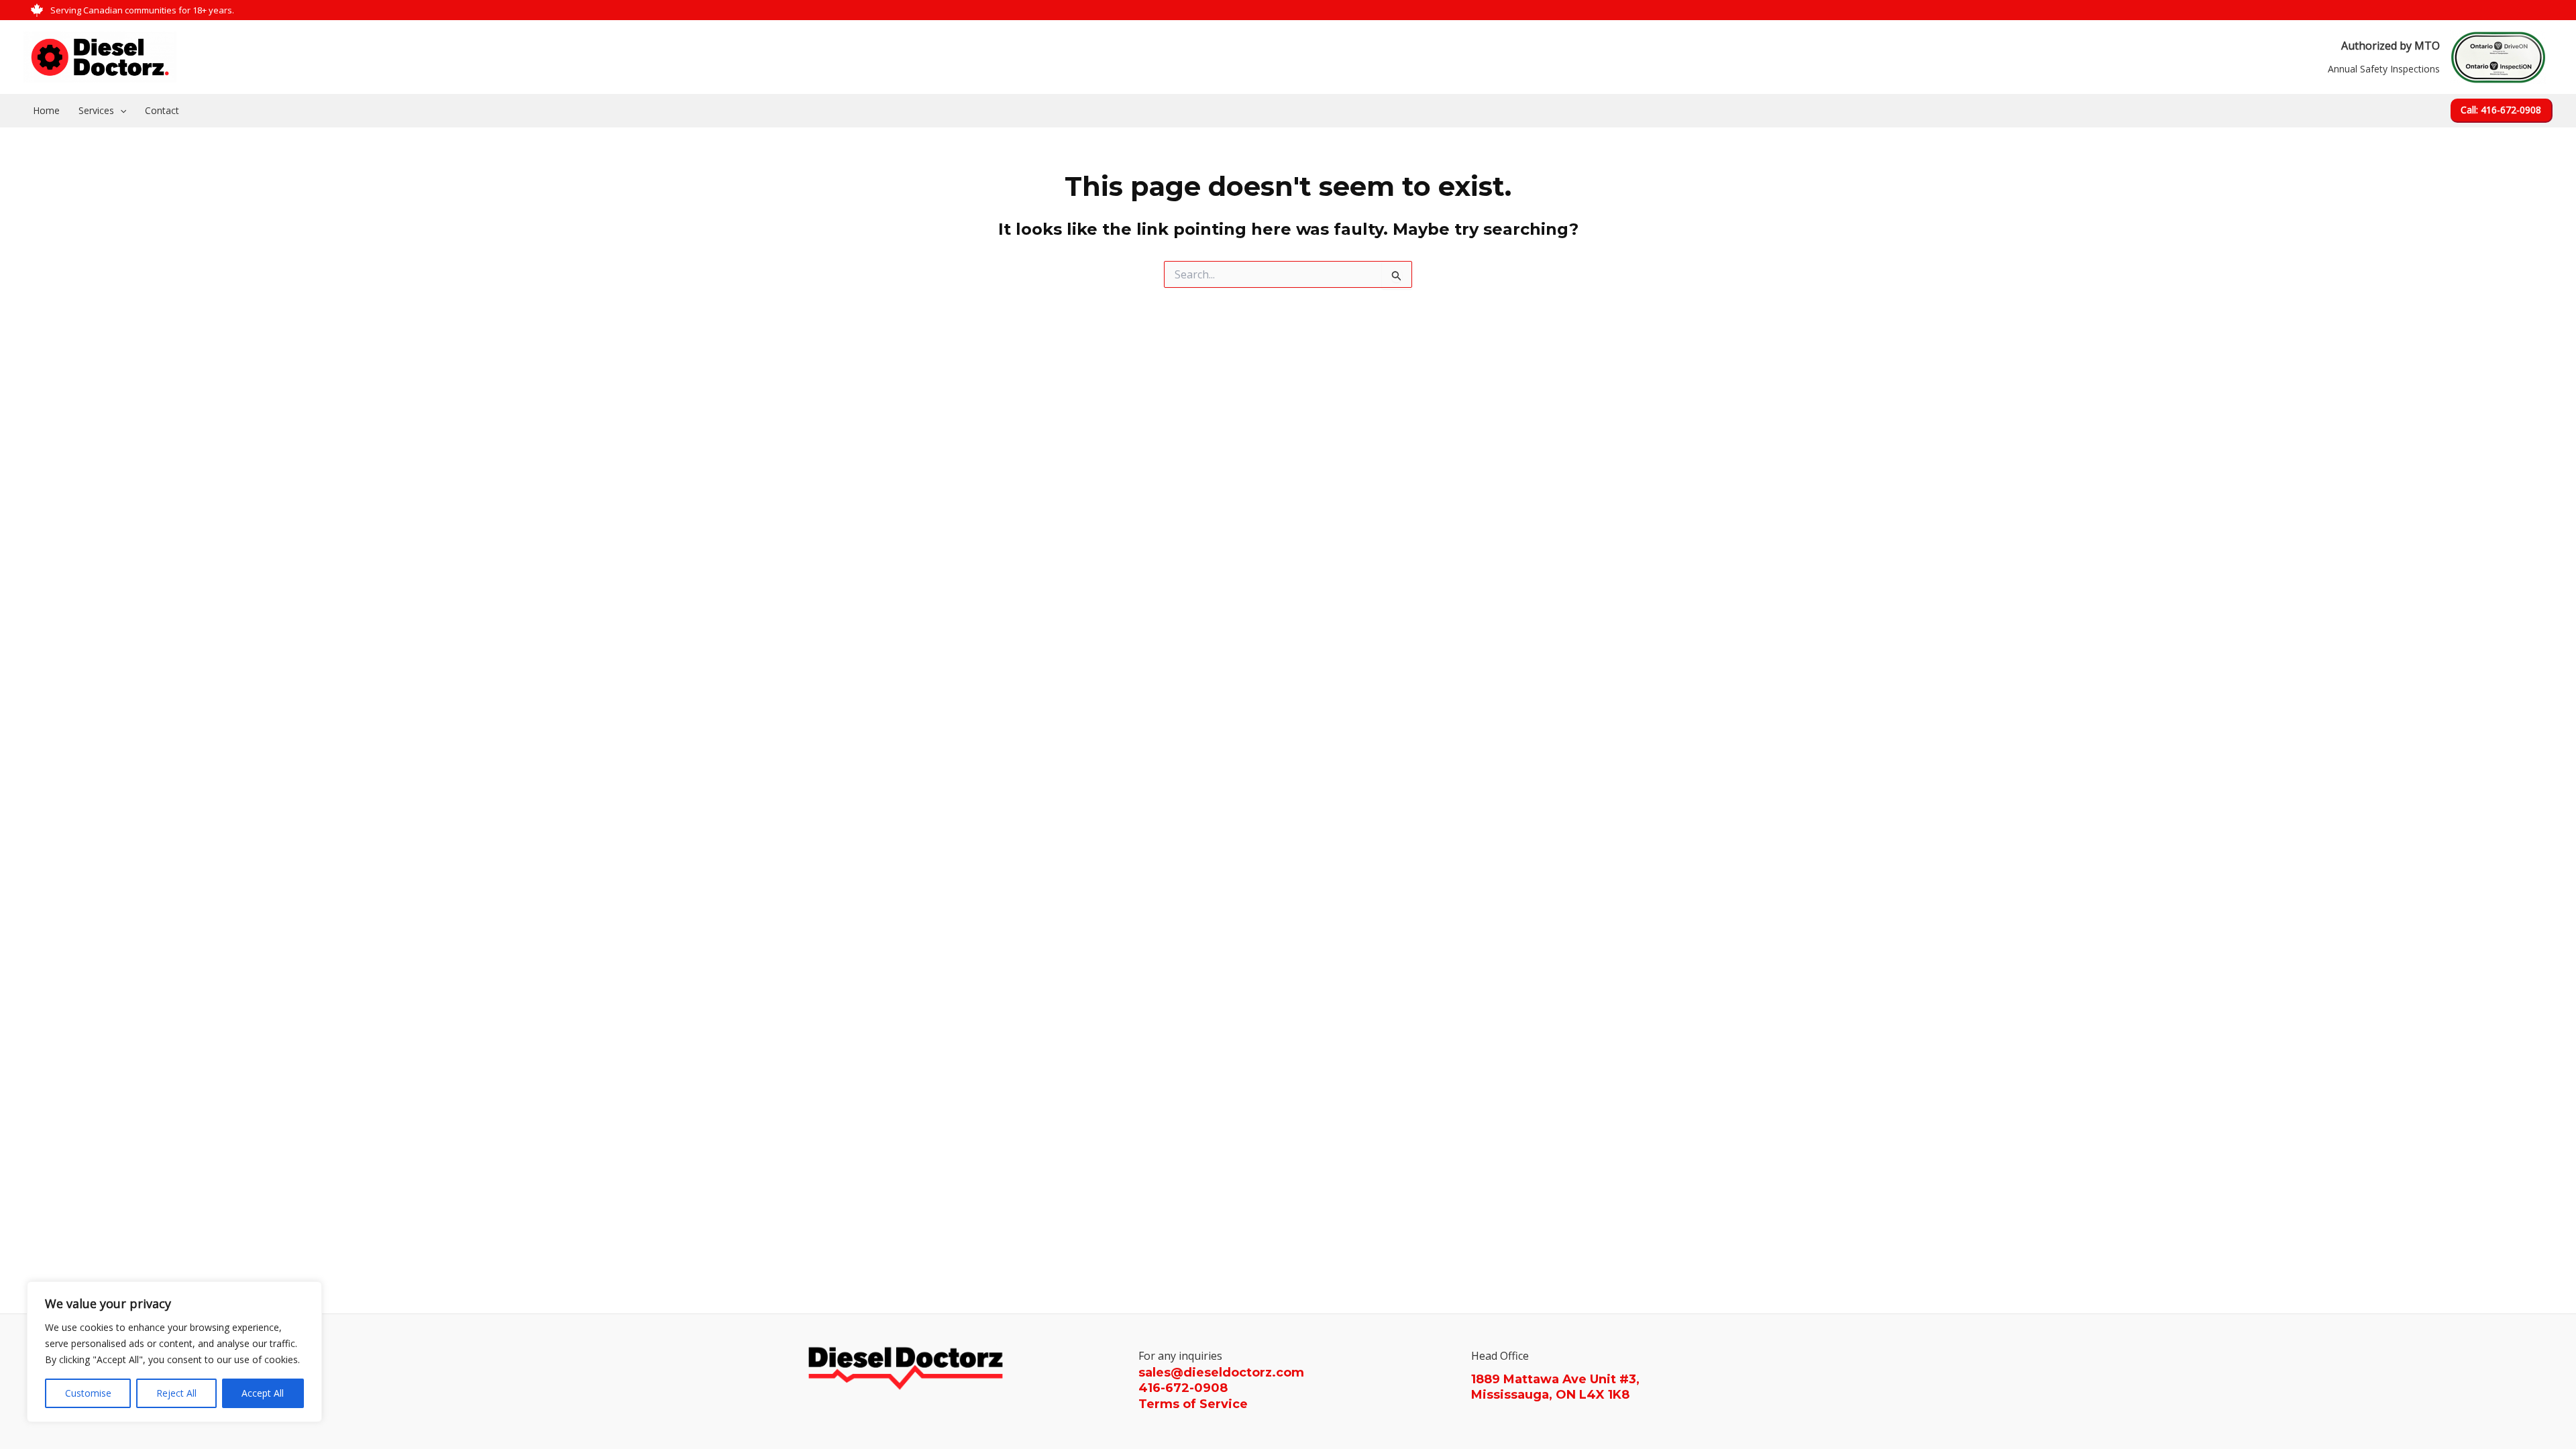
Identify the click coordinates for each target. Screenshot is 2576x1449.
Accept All (263, 1393)
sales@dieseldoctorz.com (1221, 1373)
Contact (162, 110)
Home (46, 110)
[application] (120, 111)
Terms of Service (1193, 1404)
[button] (2502, 111)
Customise (88, 1393)
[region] (174, 1352)
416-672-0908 (1183, 1388)
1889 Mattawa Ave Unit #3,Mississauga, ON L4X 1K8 (1555, 1387)
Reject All (176, 1393)
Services (96, 110)
